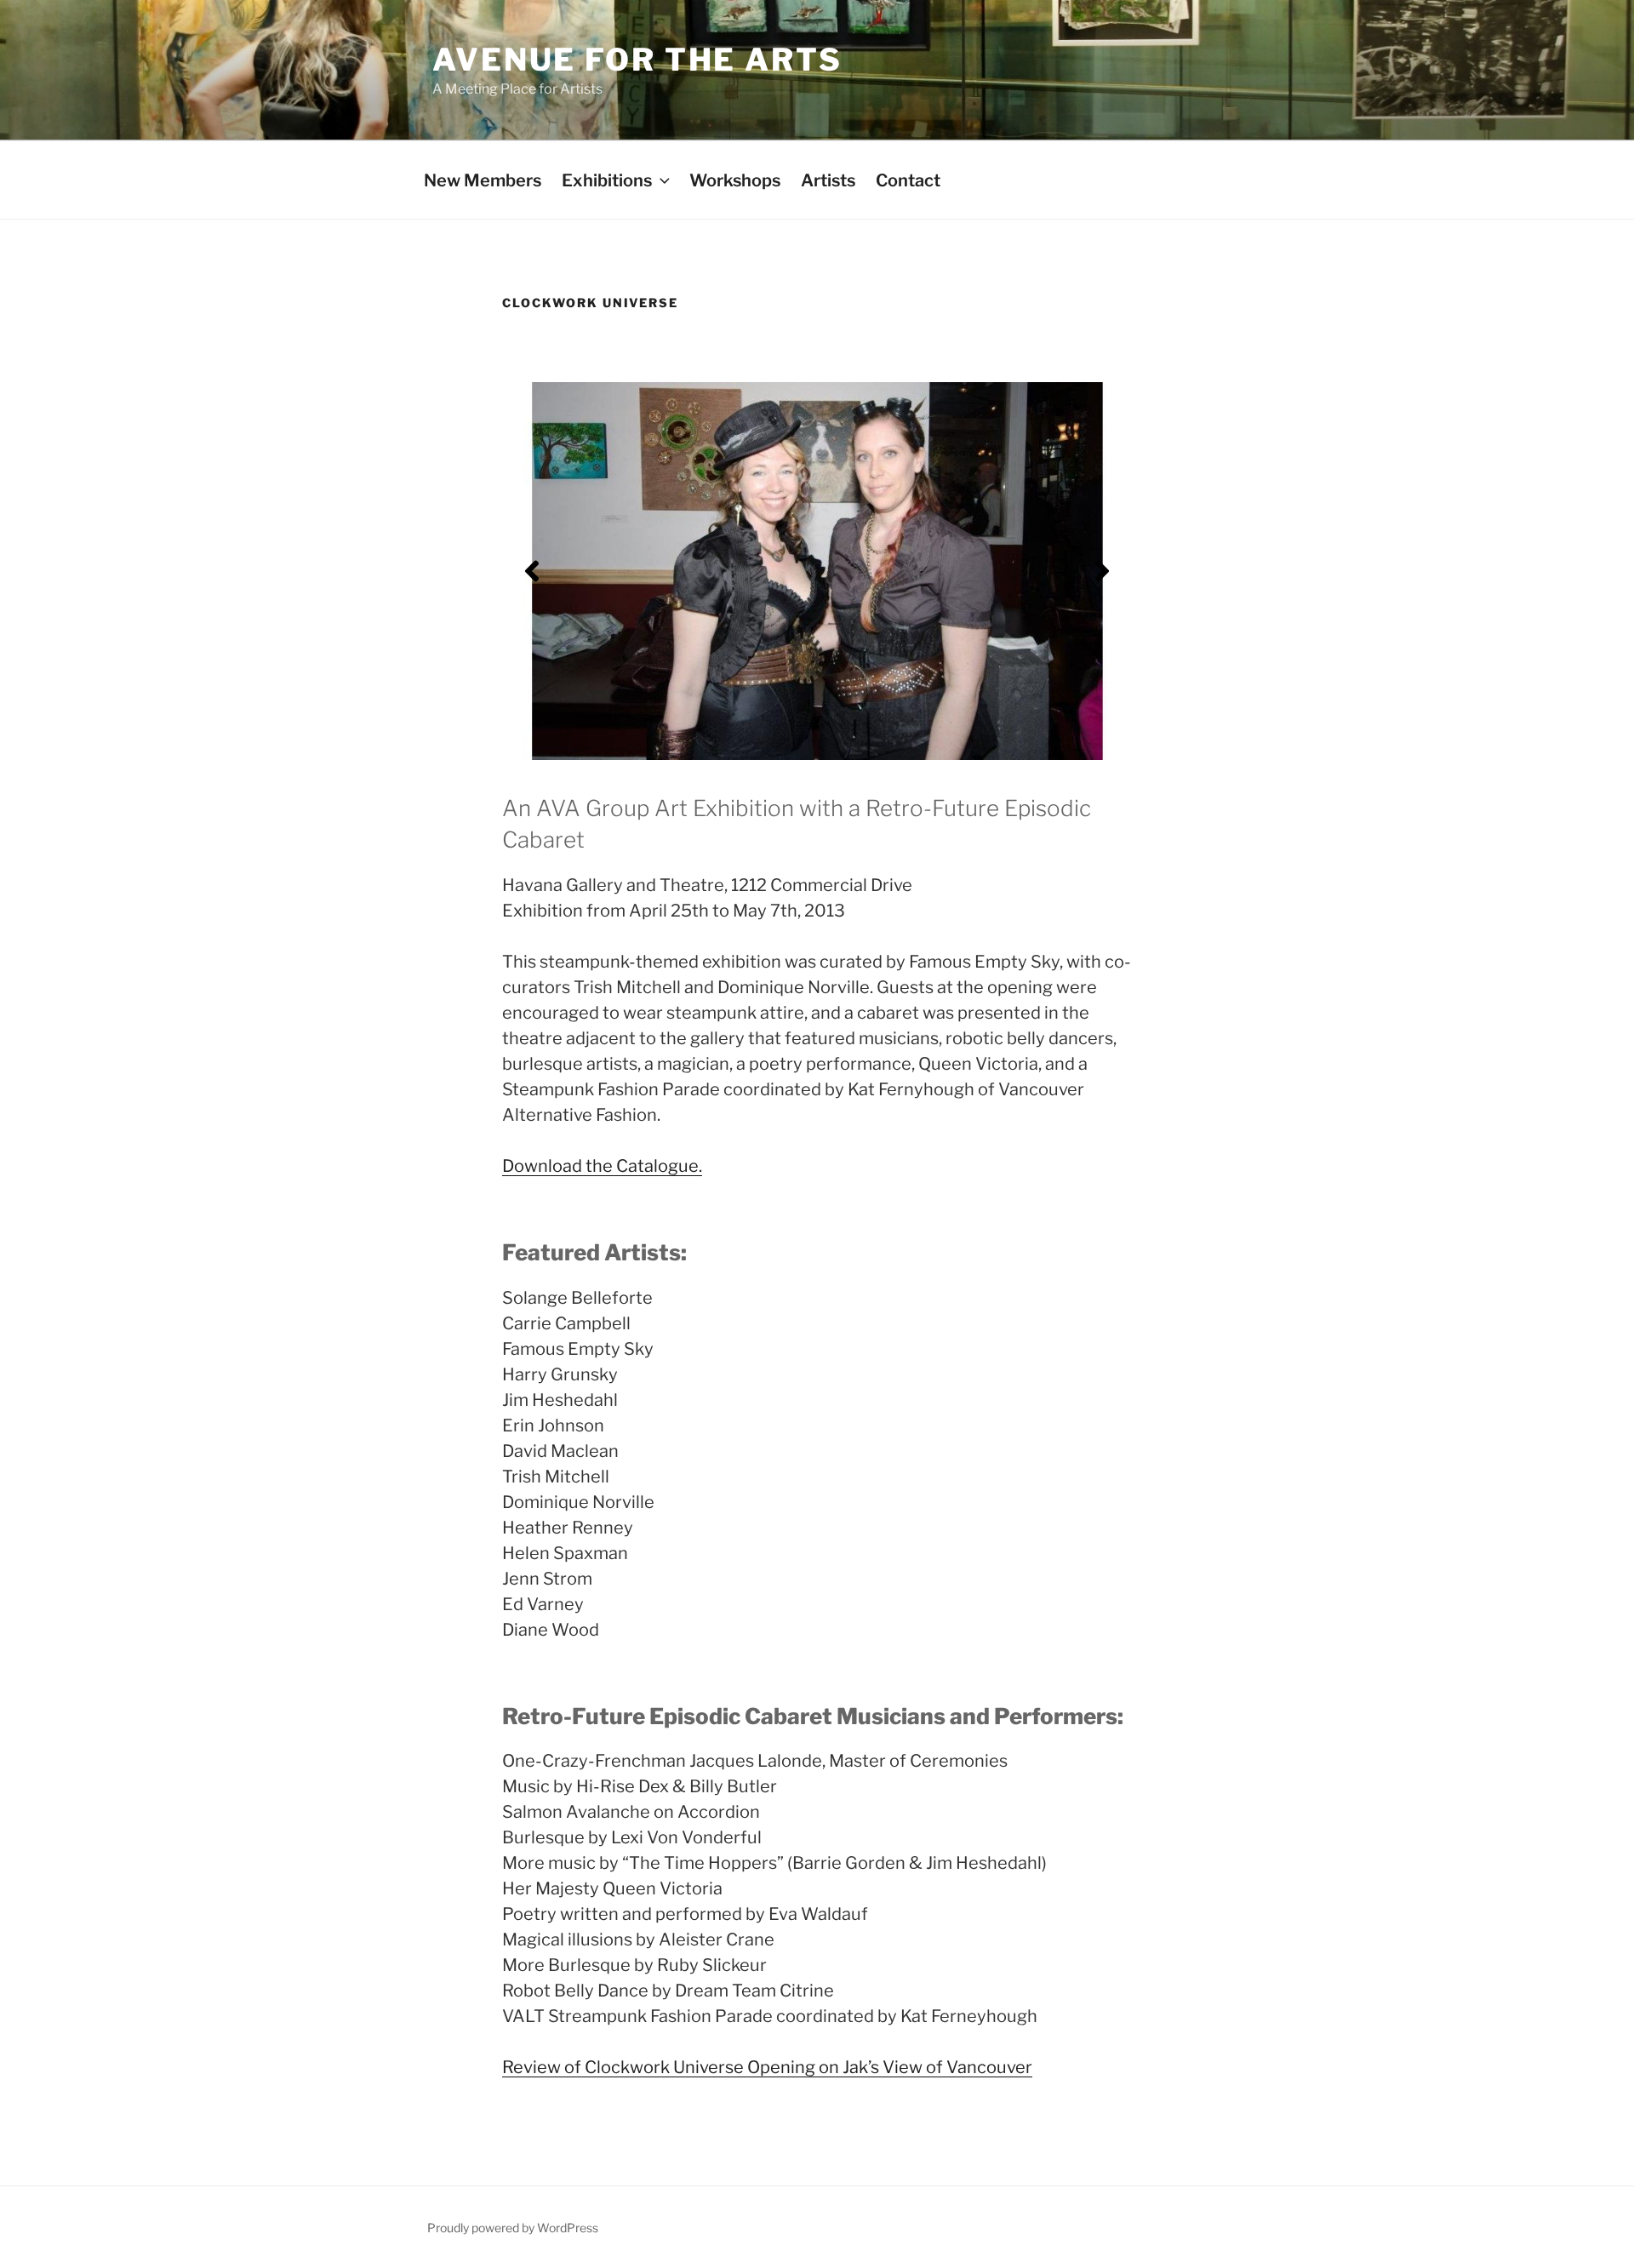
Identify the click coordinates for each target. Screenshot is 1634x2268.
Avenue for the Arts (637, 60)
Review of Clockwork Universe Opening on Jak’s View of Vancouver (767, 2067)
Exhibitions (607, 180)
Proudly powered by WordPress (513, 2228)
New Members (483, 180)
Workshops (735, 180)
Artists (828, 180)
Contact (908, 180)
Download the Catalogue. (602, 1166)
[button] (532, 571)
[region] (817, 571)
